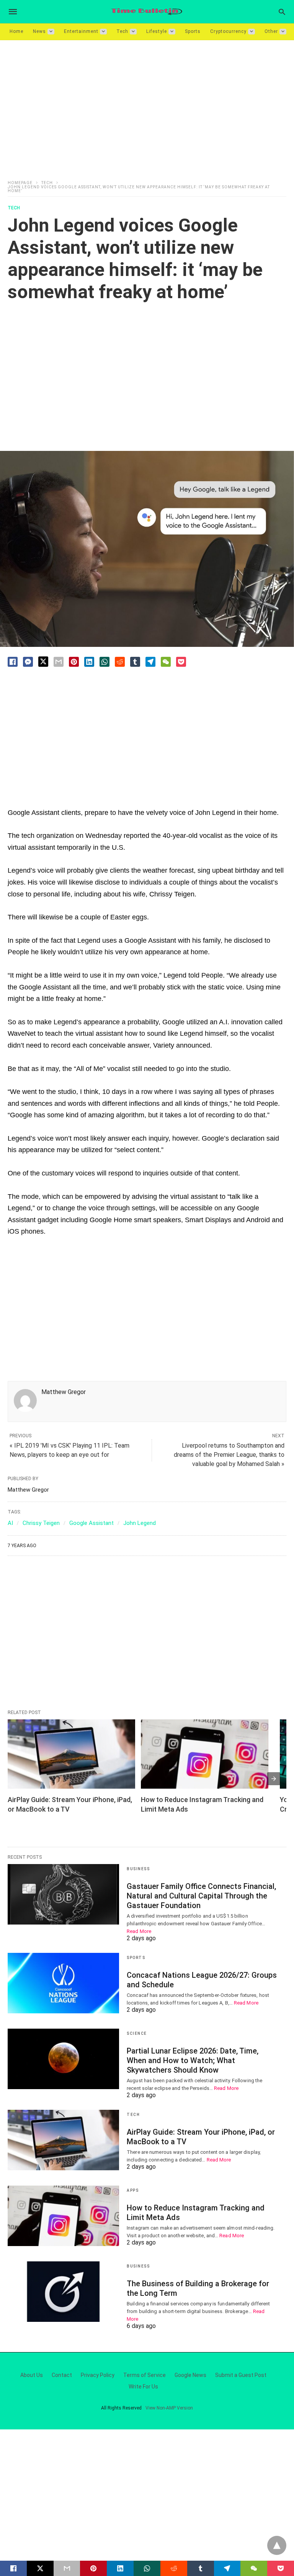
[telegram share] (150, 662)
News (39, 31)
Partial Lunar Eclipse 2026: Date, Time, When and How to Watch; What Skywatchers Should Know (193, 2060)
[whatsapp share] (105, 662)
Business (138, 1869)
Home (16, 31)
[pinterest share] (74, 662)
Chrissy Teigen (41, 1523)
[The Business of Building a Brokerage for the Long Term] (63, 2292)
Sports (193, 31)
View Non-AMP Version (169, 2408)
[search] (282, 12)
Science (137, 2033)
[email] (67, 2568)
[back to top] (277, 2545)
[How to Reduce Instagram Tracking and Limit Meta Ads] (205, 1754)
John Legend (140, 1523)
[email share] (59, 662)
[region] (147, 105)
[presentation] (274, 1779)
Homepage (20, 183)
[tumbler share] (135, 662)
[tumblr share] (201, 2568)
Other (271, 31)
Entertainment (81, 31)
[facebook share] (13, 662)
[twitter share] (43, 662)
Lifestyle (157, 31)
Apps (133, 2190)
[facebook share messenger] (28, 662)
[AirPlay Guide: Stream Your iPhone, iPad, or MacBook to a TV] (71, 1754)
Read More (139, 1931)
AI (10, 1523)
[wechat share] (166, 662)
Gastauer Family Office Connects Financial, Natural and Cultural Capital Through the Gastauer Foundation (201, 1896)
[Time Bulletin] (147, 12)
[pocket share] (181, 662)
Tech (122, 31)
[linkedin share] (89, 662)
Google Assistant (91, 1523)
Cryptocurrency (228, 31)
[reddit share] (120, 662)
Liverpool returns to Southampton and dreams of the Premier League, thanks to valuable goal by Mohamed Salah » (229, 1455)
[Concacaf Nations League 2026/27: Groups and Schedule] (63, 1983)
